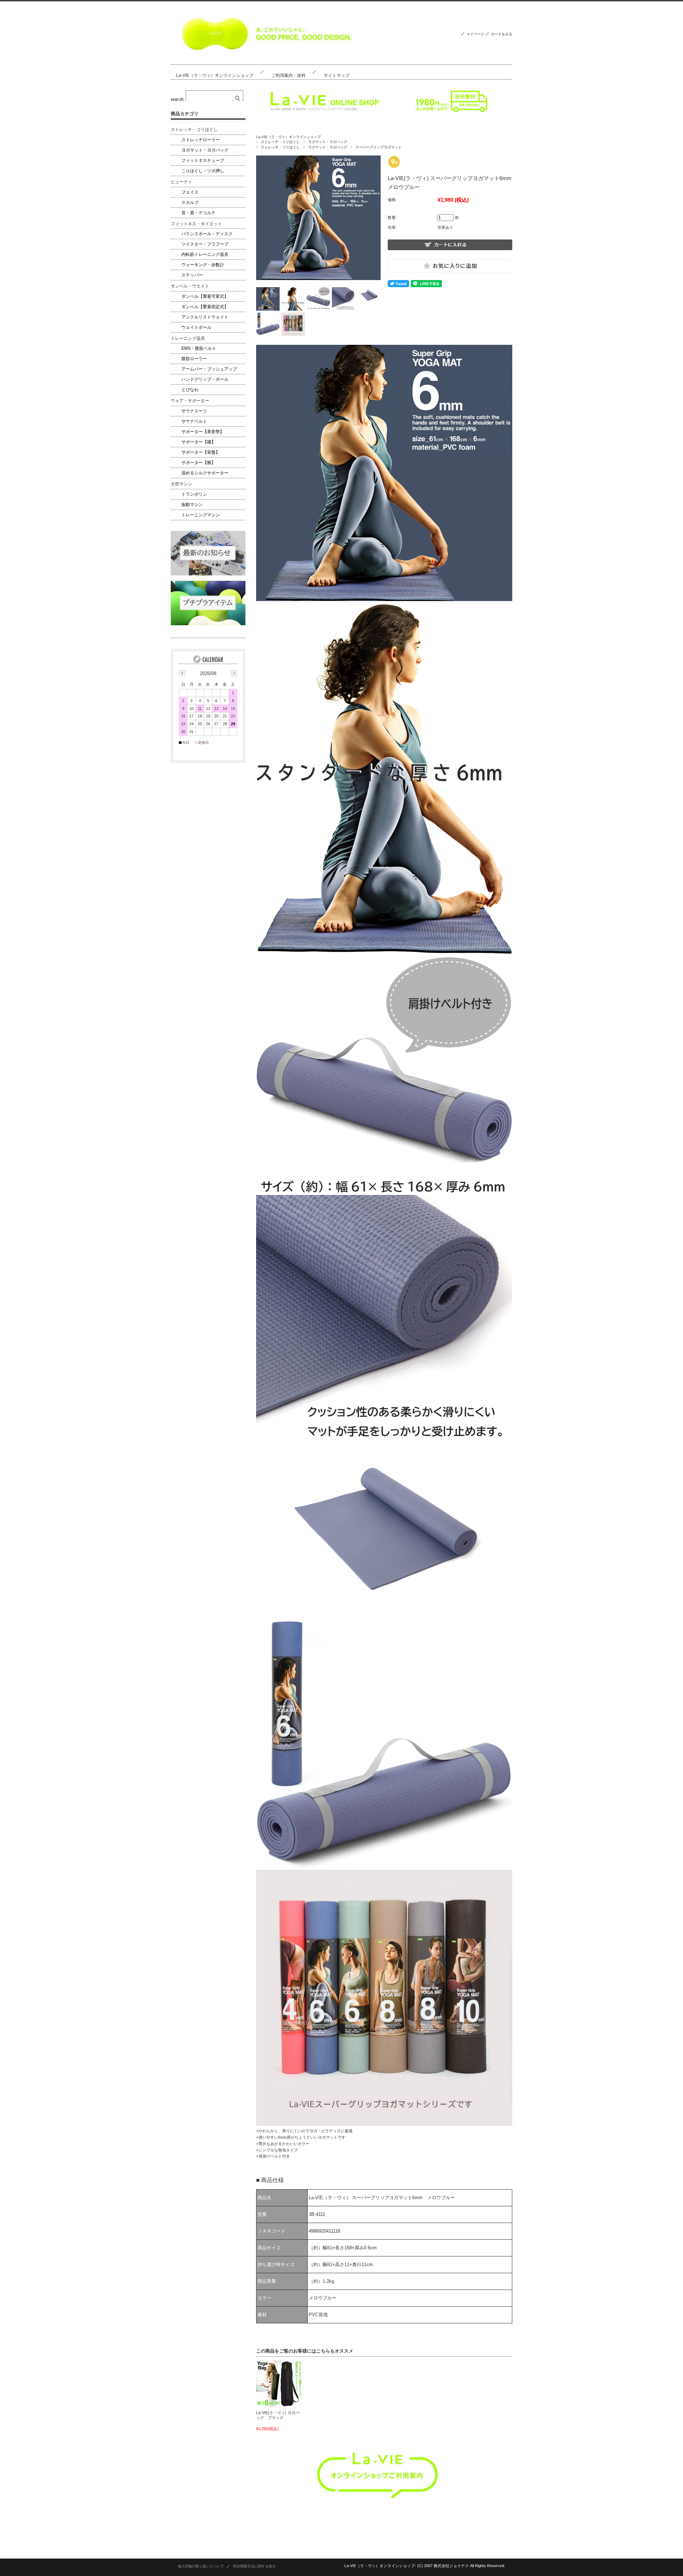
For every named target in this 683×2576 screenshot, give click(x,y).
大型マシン (181, 484)
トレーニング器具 (188, 338)
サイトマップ (337, 75)
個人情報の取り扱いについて (201, 2566)
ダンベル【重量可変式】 (205, 296)
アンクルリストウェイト (205, 317)
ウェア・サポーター (190, 401)
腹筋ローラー (194, 359)
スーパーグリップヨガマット (378, 147)
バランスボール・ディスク (207, 234)
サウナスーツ (194, 411)
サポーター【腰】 (198, 442)
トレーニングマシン (201, 515)
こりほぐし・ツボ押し (203, 171)
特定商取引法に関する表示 (254, 2566)
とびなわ (190, 390)
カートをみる (502, 34)
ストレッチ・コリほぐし (280, 142)
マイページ (475, 34)
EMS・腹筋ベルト (199, 348)
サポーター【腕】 (198, 463)
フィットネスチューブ (203, 160)
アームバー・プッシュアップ (209, 369)
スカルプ (190, 202)
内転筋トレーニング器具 (205, 254)
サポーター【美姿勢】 (203, 432)
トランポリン (194, 494)
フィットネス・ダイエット (196, 224)
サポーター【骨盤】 (201, 452)
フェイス (190, 192)
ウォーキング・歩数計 (203, 265)
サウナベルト (194, 421)
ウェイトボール (196, 327)
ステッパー (192, 275)
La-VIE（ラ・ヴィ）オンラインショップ (215, 75)
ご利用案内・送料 (288, 75)
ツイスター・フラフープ (205, 244)
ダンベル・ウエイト (190, 286)
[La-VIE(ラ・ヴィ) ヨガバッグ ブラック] (279, 2383)
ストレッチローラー (201, 140)
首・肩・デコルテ (198, 213)
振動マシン (192, 505)
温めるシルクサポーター (205, 473)
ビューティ (181, 182)
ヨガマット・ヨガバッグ (328, 142)
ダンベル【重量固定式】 (205, 307)
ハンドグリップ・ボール (205, 379)
